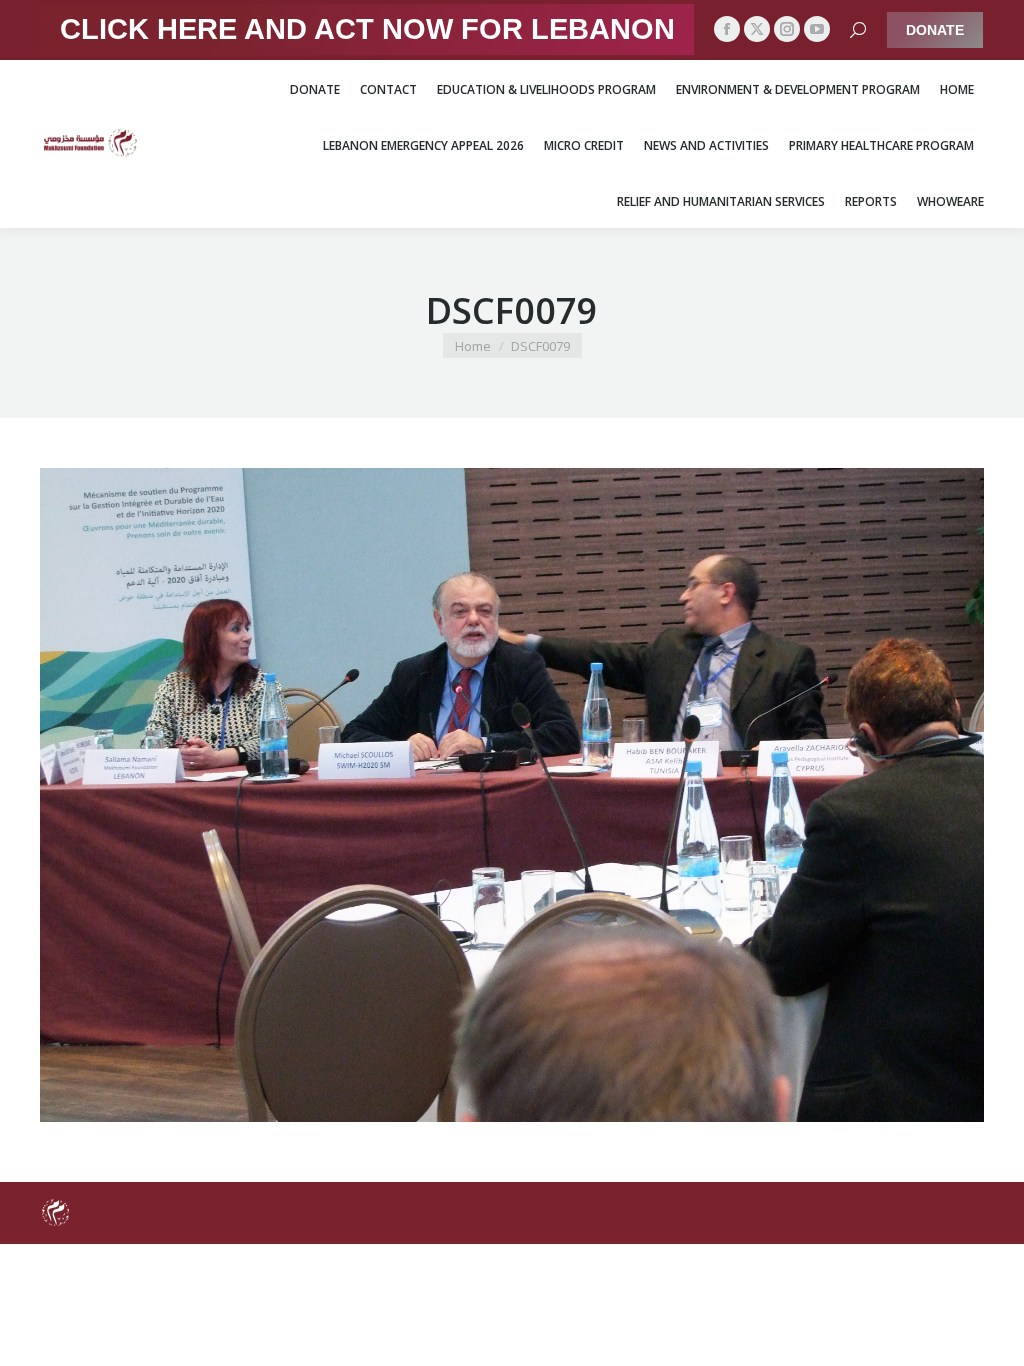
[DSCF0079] (512, 795)
